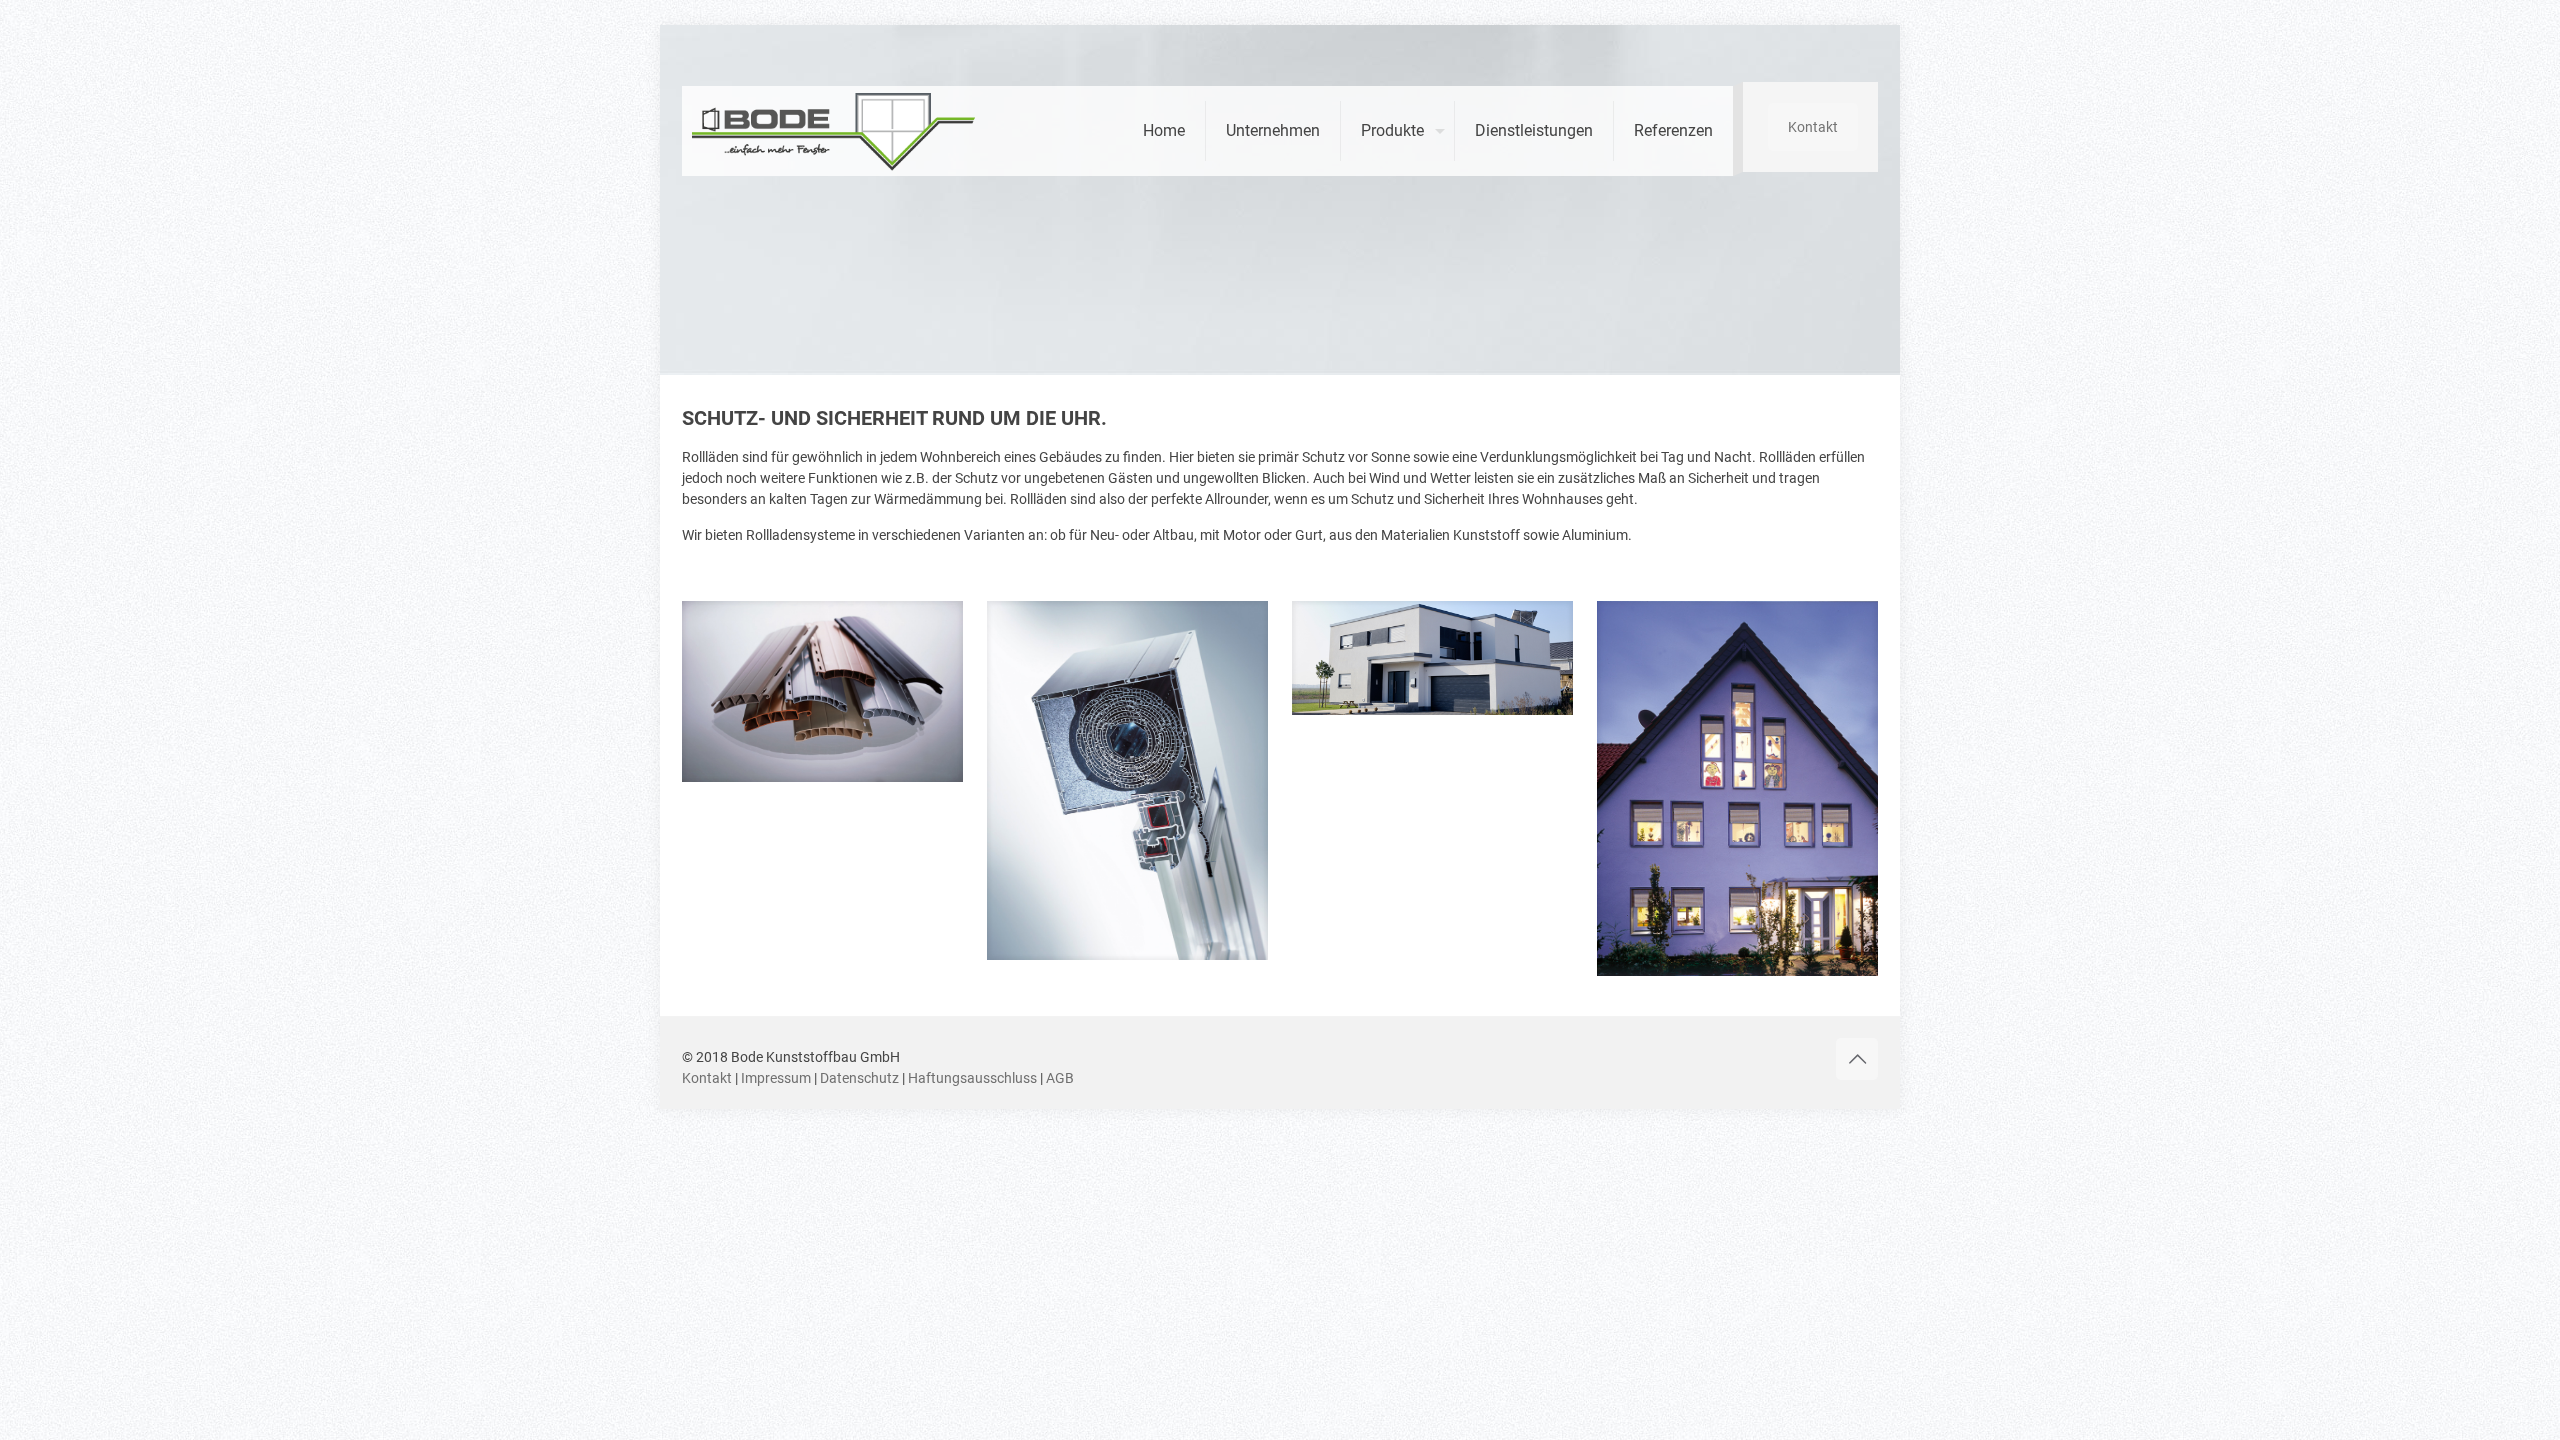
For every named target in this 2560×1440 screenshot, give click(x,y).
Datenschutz (859, 1078)
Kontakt (1813, 127)
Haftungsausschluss (972, 1078)
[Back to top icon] (1857, 1059)
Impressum (776, 1078)
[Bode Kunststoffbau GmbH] (834, 123)
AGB (1060, 1078)
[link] (822, 691)
